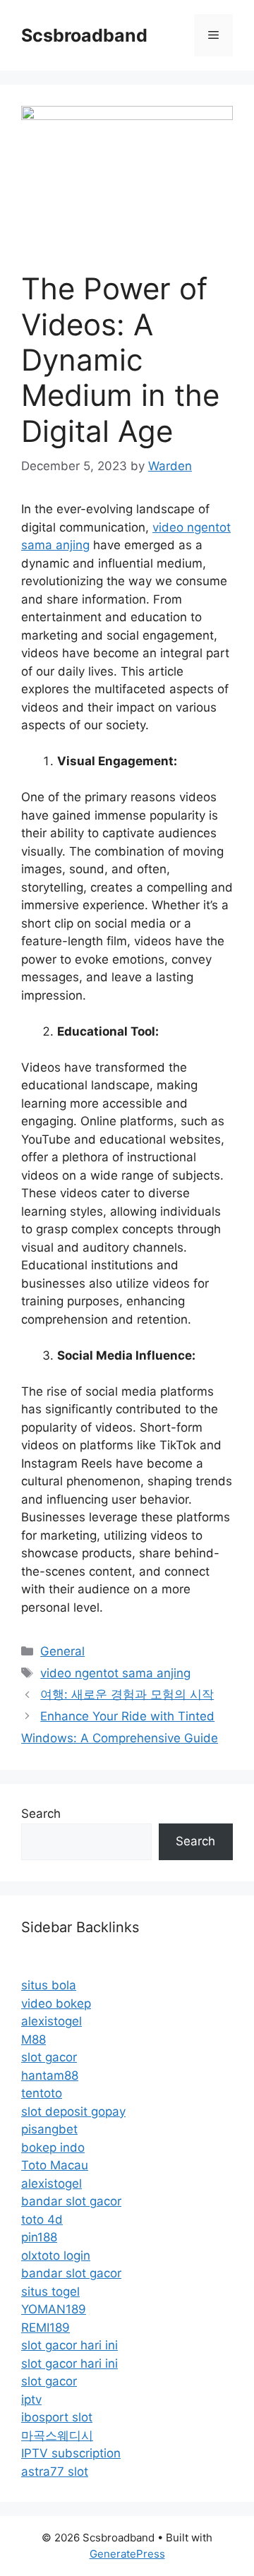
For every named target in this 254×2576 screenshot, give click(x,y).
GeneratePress (127, 2554)
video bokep (56, 2003)
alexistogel (52, 2021)
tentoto (42, 2093)
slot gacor (49, 2057)
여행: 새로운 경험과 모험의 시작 (127, 1694)
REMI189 (46, 2328)
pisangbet (49, 2129)
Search (41, 1814)
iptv (31, 2400)
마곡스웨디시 (57, 2436)
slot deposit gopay (73, 2111)
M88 (34, 2039)
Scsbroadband (84, 35)
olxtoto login (56, 2256)
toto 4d (42, 2219)
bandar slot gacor (71, 2201)
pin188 (39, 2237)
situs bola (49, 1985)
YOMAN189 (54, 2309)
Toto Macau (55, 2165)
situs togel (50, 2292)
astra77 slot (55, 2472)
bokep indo (53, 2147)
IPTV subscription (71, 2453)
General (62, 1651)
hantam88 (50, 2075)
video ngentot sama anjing (115, 1673)
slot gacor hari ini (69, 2345)
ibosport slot (57, 2417)
